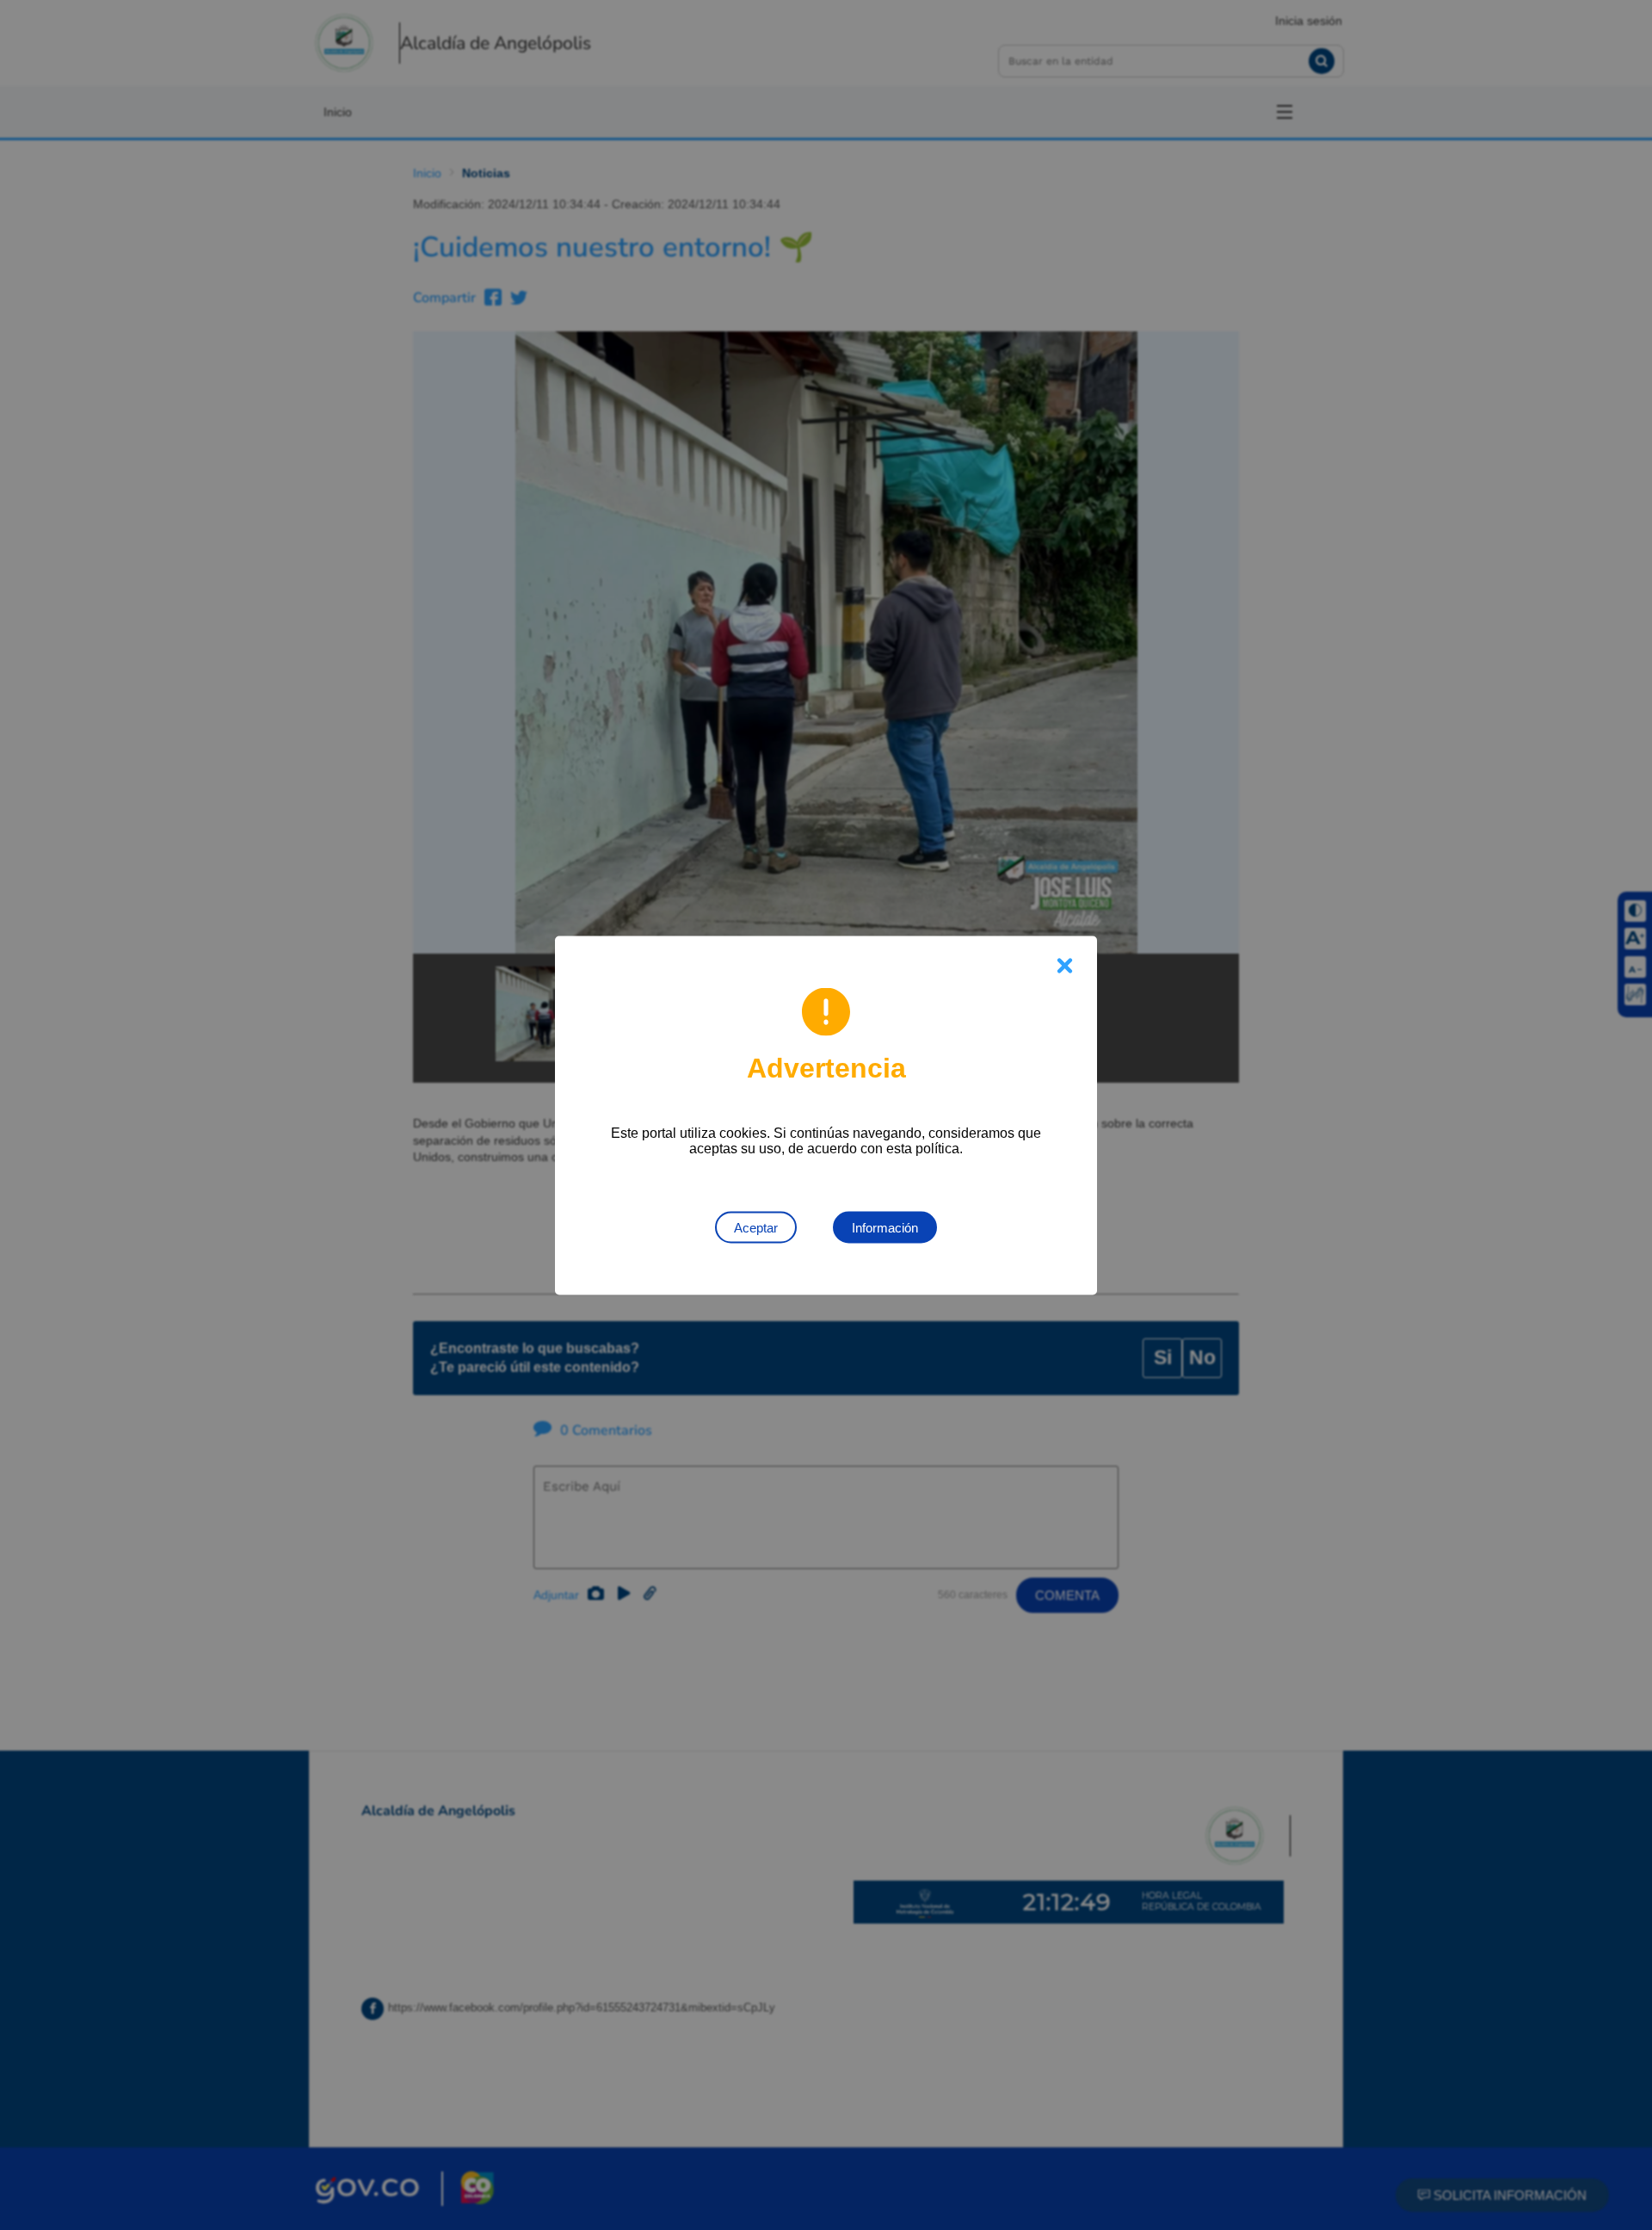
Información (885, 1227)
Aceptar (756, 1227)
